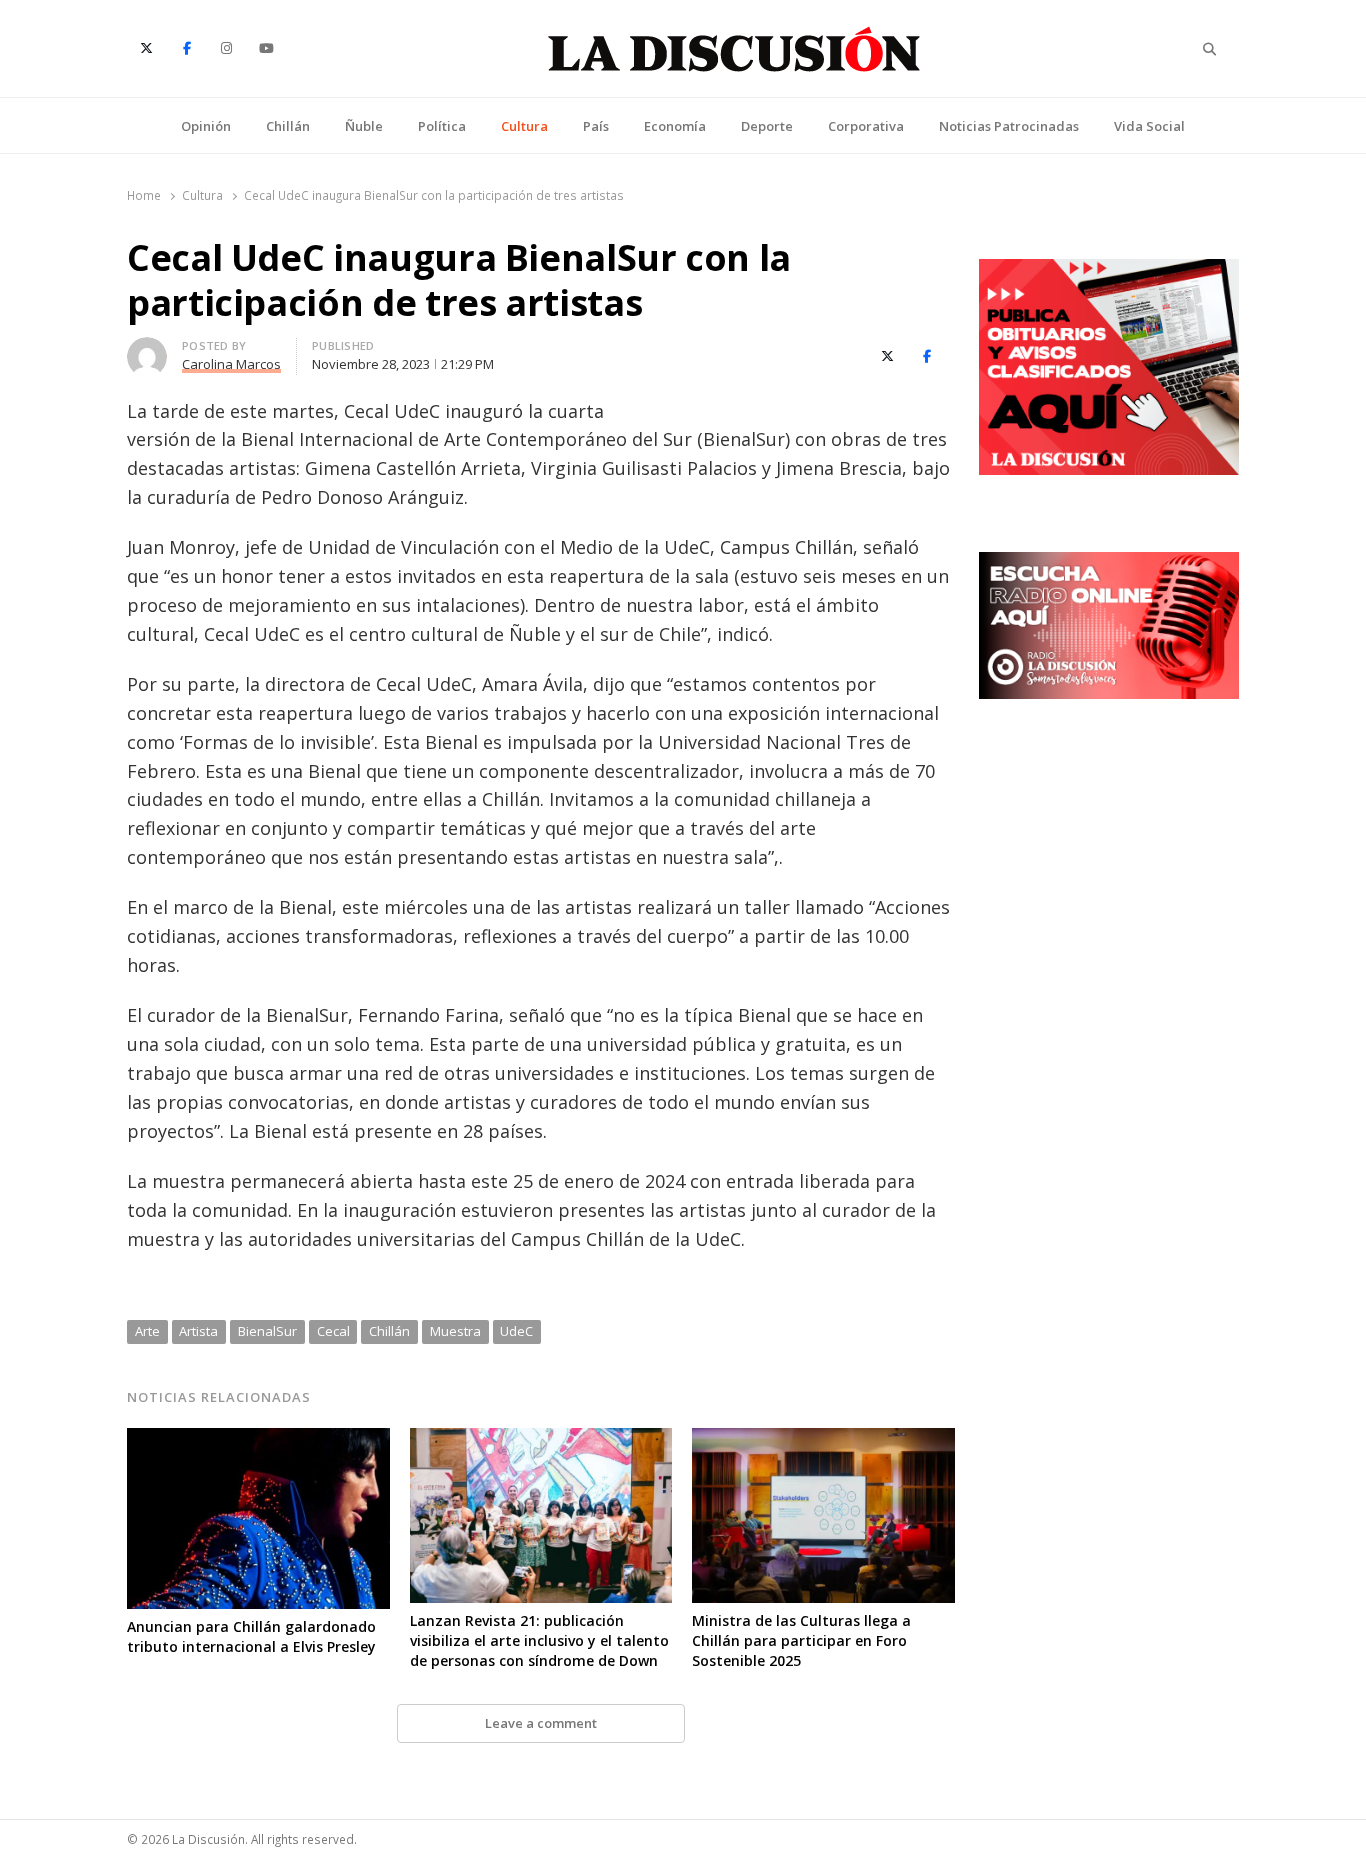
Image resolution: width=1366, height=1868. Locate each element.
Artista (198, 1331)
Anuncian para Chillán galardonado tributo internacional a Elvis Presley (251, 1636)
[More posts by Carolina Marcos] (147, 349)
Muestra (455, 1331)
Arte (147, 1331)
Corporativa (866, 126)
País (596, 126)
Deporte (767, 126)
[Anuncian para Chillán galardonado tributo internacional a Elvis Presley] (258, 1440)
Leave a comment (541, 1723)
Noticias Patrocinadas (1009, 126)
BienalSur (267, 1331)
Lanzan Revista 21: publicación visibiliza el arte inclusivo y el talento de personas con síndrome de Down (539, 1640)
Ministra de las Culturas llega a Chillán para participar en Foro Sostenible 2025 (801, 1640)
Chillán (288, 126)
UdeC (516, 1331)
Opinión (206, 126)
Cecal (333, 1331)
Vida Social (1149, 126)
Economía (675, 126)
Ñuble (364, 126)
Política (442, 126)
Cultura (524, 126)
